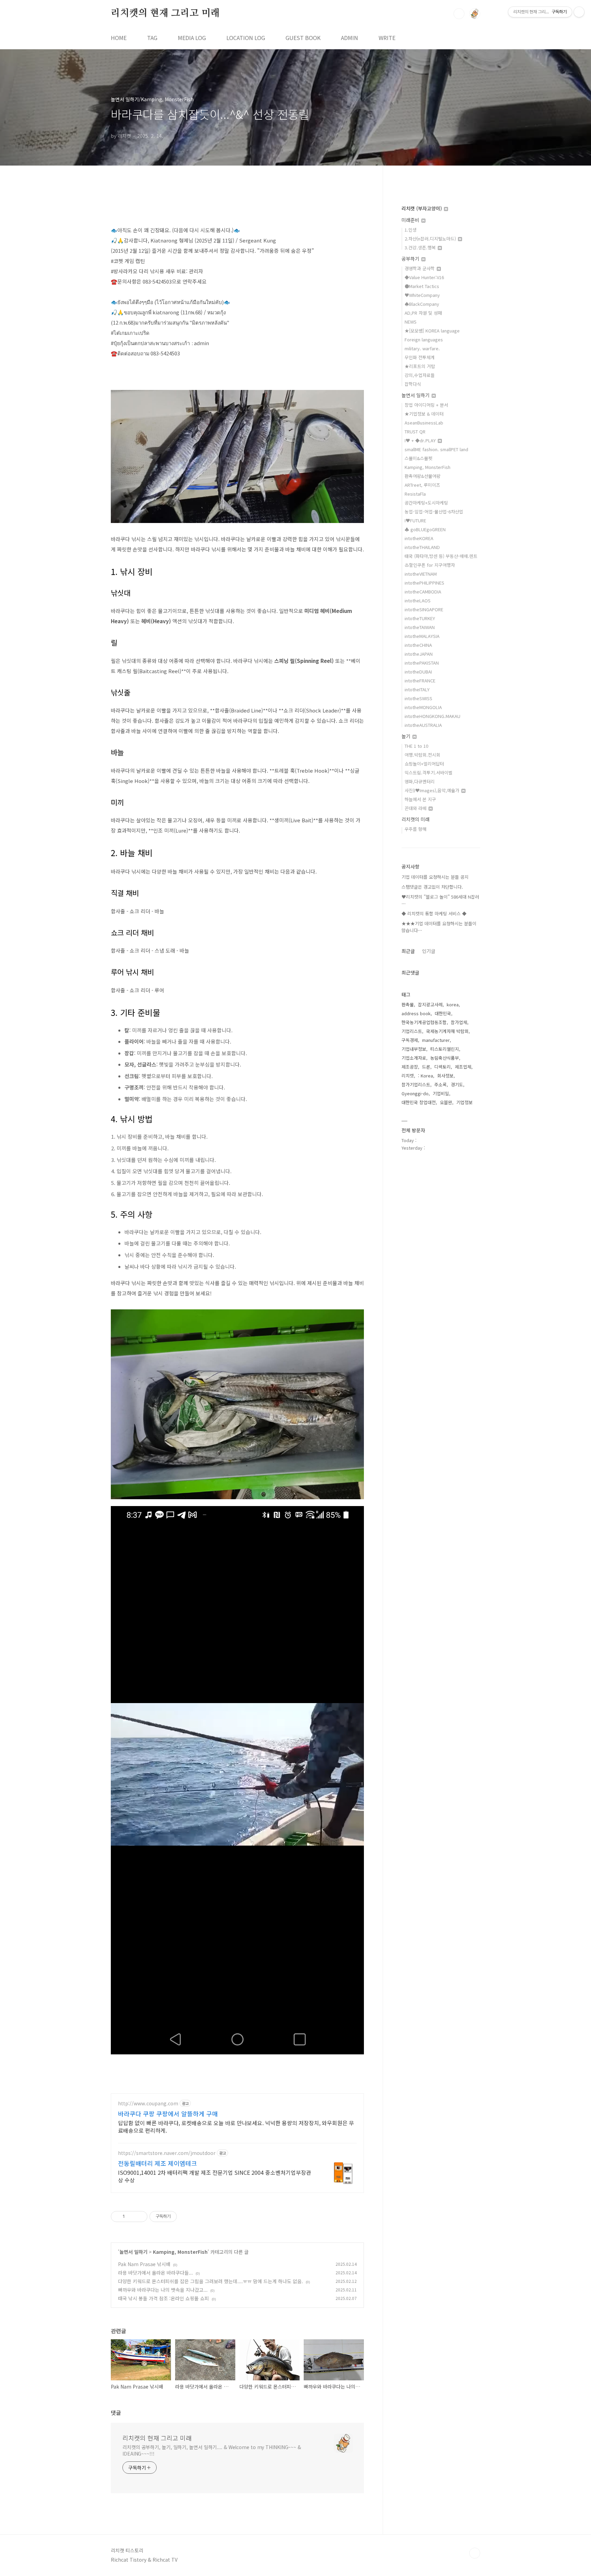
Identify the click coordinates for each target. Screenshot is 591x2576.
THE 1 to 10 (416, 746)
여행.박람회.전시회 (422, 755)
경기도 (457, 1084)
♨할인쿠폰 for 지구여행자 (430, 565)
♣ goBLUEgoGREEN (425, 529)
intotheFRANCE (420, 681)
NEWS (411, 322)
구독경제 (410, 1040)
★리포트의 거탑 (420, 366)
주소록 (441, 1084)
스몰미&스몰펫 (418, 458)
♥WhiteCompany (422, 295)
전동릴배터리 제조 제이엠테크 (157, 2163)
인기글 (429, 951)
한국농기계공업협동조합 (424, 1022)
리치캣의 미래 (416, 819)
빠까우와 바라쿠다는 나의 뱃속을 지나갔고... (163, 2290)
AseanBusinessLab (424, 423)
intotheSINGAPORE (424, 609)
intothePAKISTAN (422, 663)
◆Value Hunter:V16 (424, 277)
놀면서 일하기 (133, 2252)
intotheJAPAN (419, 654)
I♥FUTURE (415, 520)
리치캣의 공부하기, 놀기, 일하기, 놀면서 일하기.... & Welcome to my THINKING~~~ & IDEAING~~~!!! (212, 2450)
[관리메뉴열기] (579, 12)
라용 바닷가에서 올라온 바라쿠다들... (155, 2273)
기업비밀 (441, 1093)
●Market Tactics (422, 286)
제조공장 (410, 1067)
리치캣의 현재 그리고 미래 (165, 13)
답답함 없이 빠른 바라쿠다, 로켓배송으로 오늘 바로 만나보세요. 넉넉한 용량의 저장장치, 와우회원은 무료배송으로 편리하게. (236, 2126)
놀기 (407, 736)
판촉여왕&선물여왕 (423, 476)
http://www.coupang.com (148, 2103)
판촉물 (408, 1004)
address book (416, 1013)
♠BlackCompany (422, 304)
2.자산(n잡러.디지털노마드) (431, 239)
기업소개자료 (414, 1058)
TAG (152, 38)
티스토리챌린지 (445, 1049)
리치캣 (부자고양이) (422, 208)
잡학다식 (413, 384)
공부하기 (411, 259)
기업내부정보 (414, 1049)
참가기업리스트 (416, 1084)
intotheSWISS (418, 698)
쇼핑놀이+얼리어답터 (424, 764)
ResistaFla (415, 494)
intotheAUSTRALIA (423, 725)
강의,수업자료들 (420, 375)
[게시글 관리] (140, 2217)
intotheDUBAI (418, 672)
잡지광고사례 (430, 1004)
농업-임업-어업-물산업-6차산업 (434, 512)
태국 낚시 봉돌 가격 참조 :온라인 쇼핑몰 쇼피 (163, 2298)
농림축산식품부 (445, 1058)
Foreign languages (424, 339)
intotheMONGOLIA (423, 707)
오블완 (446, 1102)
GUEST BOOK (303, 38)
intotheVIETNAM (421, 574)
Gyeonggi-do (415, 1093)
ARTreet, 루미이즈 (422, 485)
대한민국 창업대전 (419, 1102)
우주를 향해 (416, 829)
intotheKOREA (419, 538)
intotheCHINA (418, 645)
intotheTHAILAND (422, 547)
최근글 (408, 951)
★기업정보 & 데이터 (424, 414)
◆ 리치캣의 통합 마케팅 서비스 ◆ (434, 913)
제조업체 (463, 1067)
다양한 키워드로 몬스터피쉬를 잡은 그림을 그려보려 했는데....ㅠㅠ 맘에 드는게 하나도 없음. (211, 2281)
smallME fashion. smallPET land (436, 449)
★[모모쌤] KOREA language (432, 331)
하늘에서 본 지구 (420, 799)
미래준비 (411, 220)
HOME (119, 38)
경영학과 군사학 (420, 268)
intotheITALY (417, 689)
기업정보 (464, 1102)
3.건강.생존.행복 (421, 247)
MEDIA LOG (192, 38)
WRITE (387, 38)
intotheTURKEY (420, 618)
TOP (475, 2553)
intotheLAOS (418, 600)
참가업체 (459, 1022)
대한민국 (443, 1013)
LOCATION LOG (246, 38)
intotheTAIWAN (420, 627)
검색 (459, 14)
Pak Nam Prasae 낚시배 (144, 2264)
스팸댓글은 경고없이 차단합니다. (432, 887)
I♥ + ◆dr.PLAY (421, 440)
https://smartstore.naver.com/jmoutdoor (167, 2153)
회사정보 (445, 1076)
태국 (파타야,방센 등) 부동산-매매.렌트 (441, 556)
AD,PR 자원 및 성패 (423, 313)
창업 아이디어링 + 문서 (426, 405)
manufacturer (436, 1040)
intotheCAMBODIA (423, 592)
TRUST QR (415, 431)
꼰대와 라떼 (416, 808)
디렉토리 (443, 1067)
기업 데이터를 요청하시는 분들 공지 (435, 877)
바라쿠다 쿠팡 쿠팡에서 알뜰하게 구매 (168, 2114)
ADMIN (350, 38)
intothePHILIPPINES (424, 583)
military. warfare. (422, 348)
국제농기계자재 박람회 (447, 1031)
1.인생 (411, 230)
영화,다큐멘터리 (420, 781)
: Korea (425, 1076)
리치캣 (408, 1076)
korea (453, 1004)
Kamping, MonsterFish (180, 2252)
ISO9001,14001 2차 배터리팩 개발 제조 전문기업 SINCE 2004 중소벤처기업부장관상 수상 (215, 2176)
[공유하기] (131, 2217)
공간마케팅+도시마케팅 (426, 503)
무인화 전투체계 (420, 357)
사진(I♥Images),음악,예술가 (433, 790)
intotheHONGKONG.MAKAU (432, 716)
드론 (426, 1067)
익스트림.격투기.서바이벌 (429, 773)
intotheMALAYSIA (422, 636)
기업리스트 (412, 1031)
